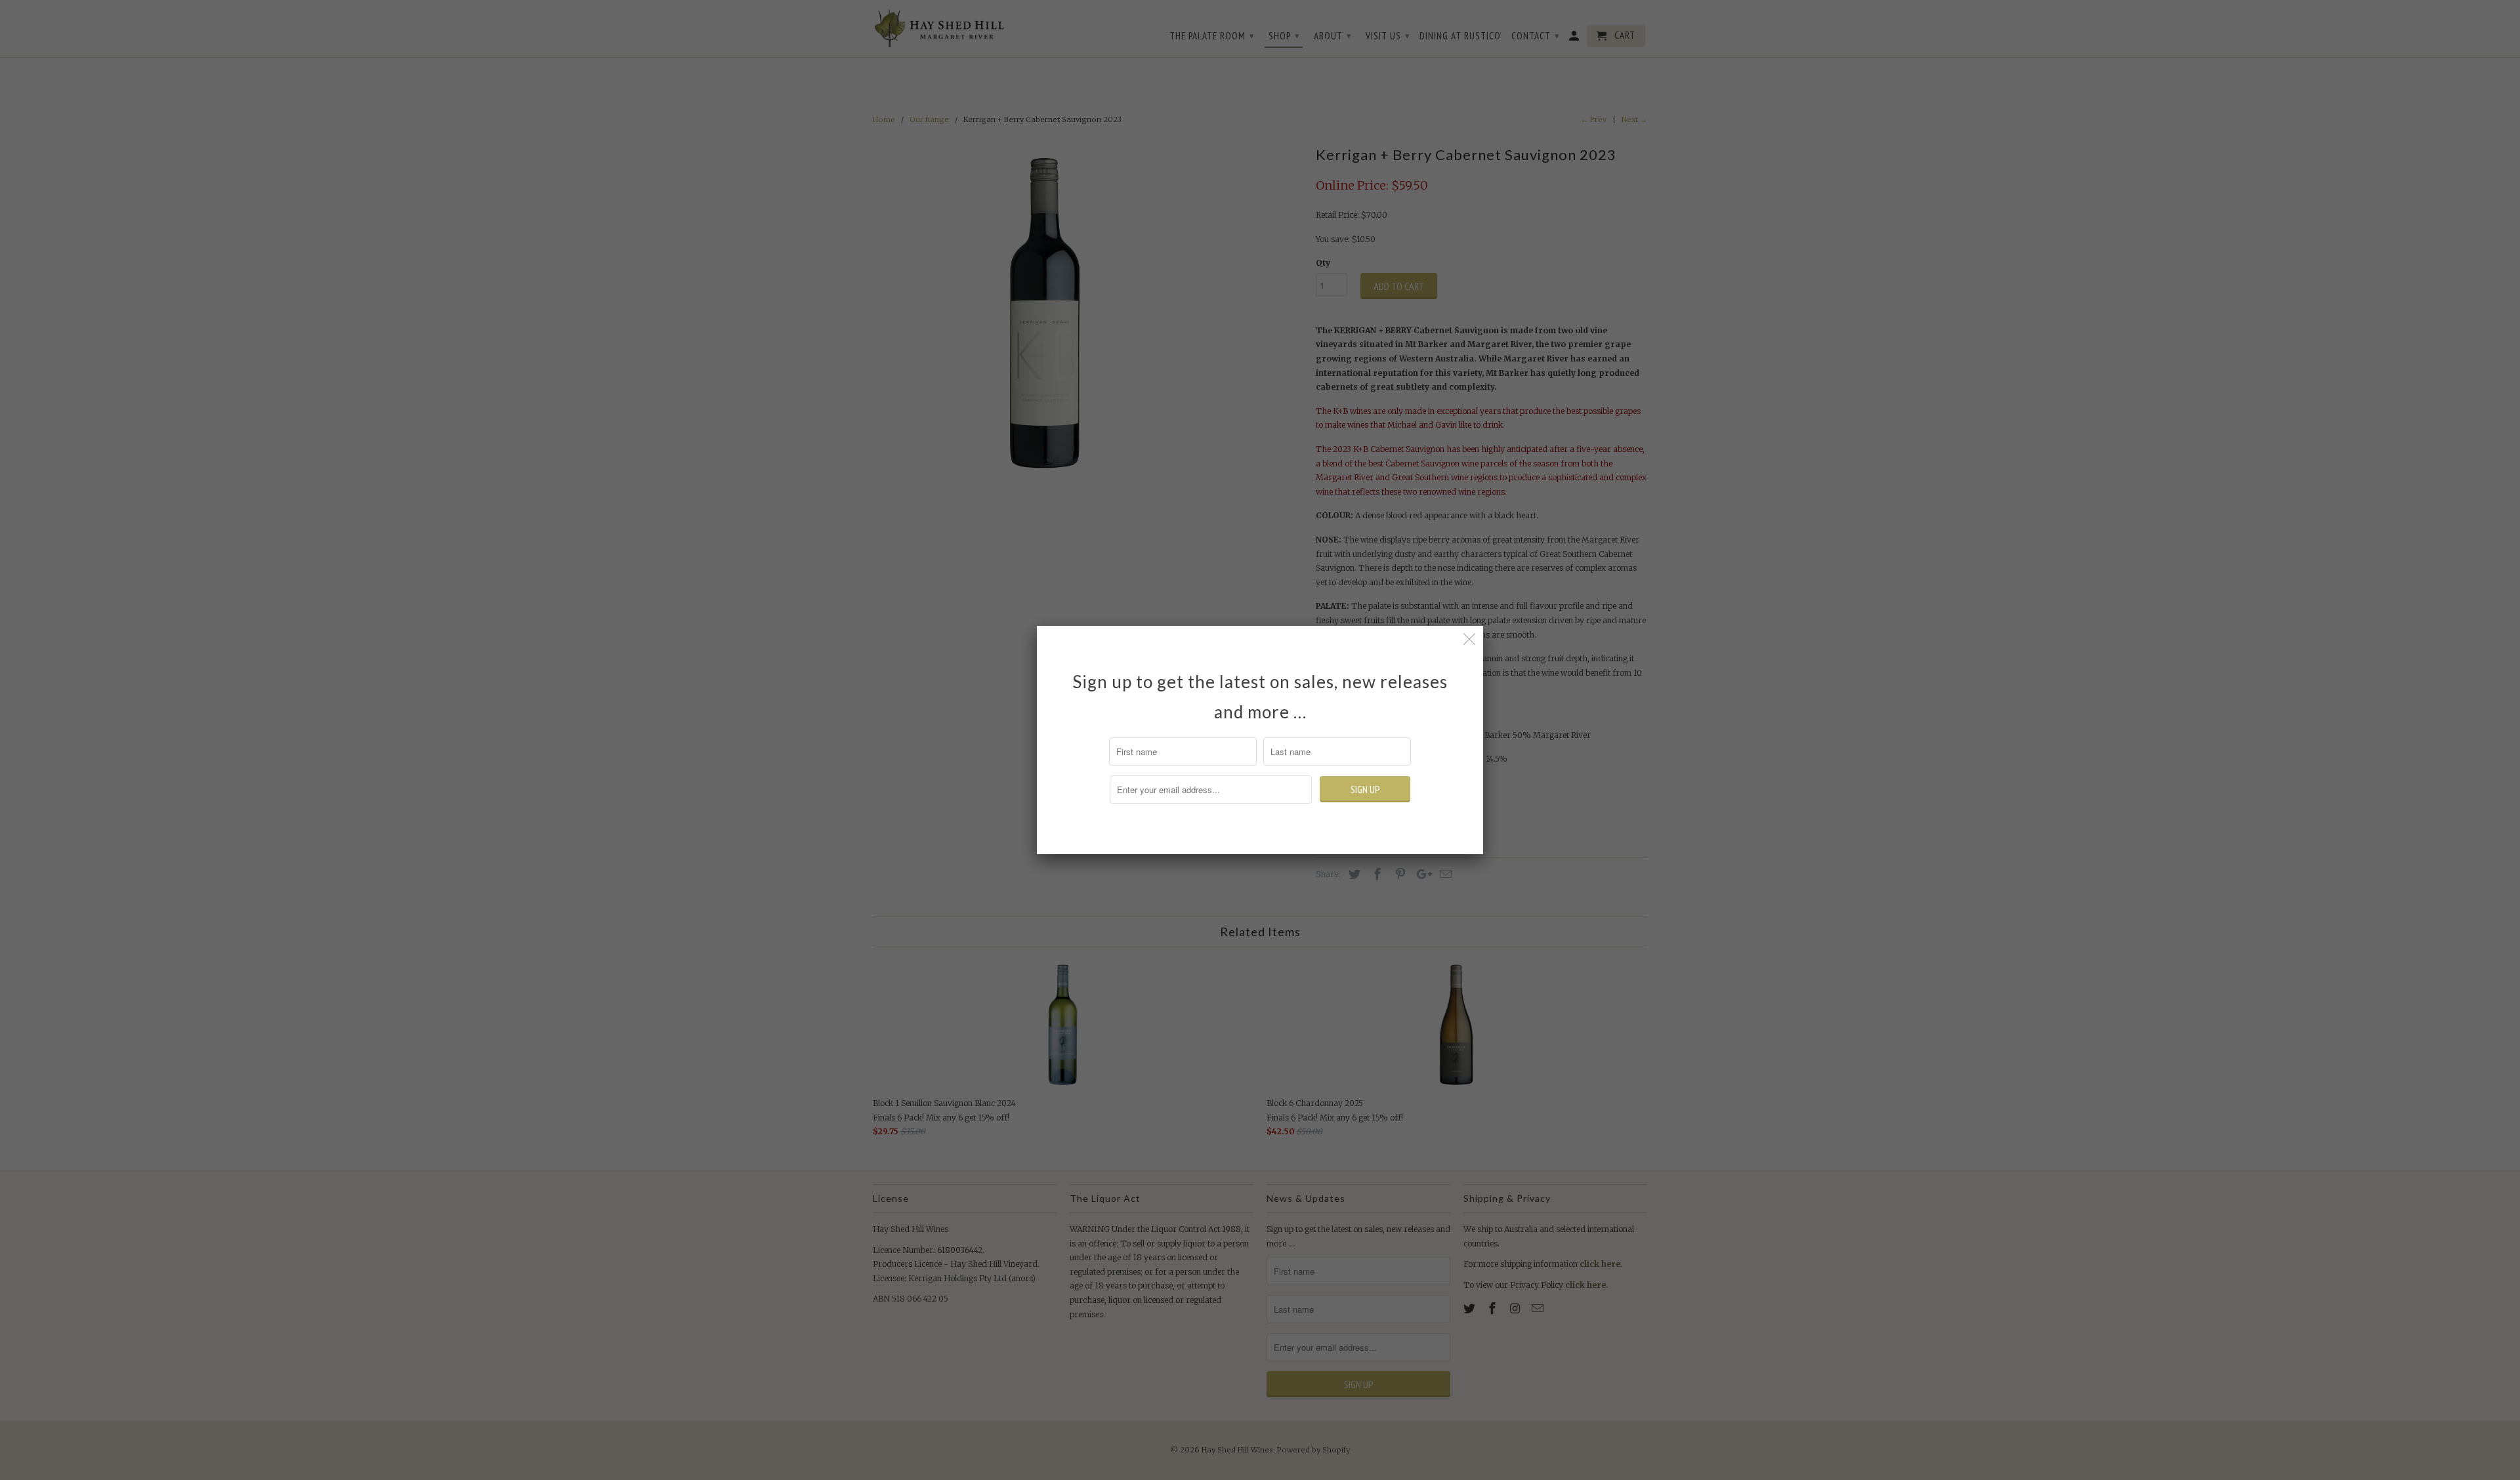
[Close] (1470, 639)
